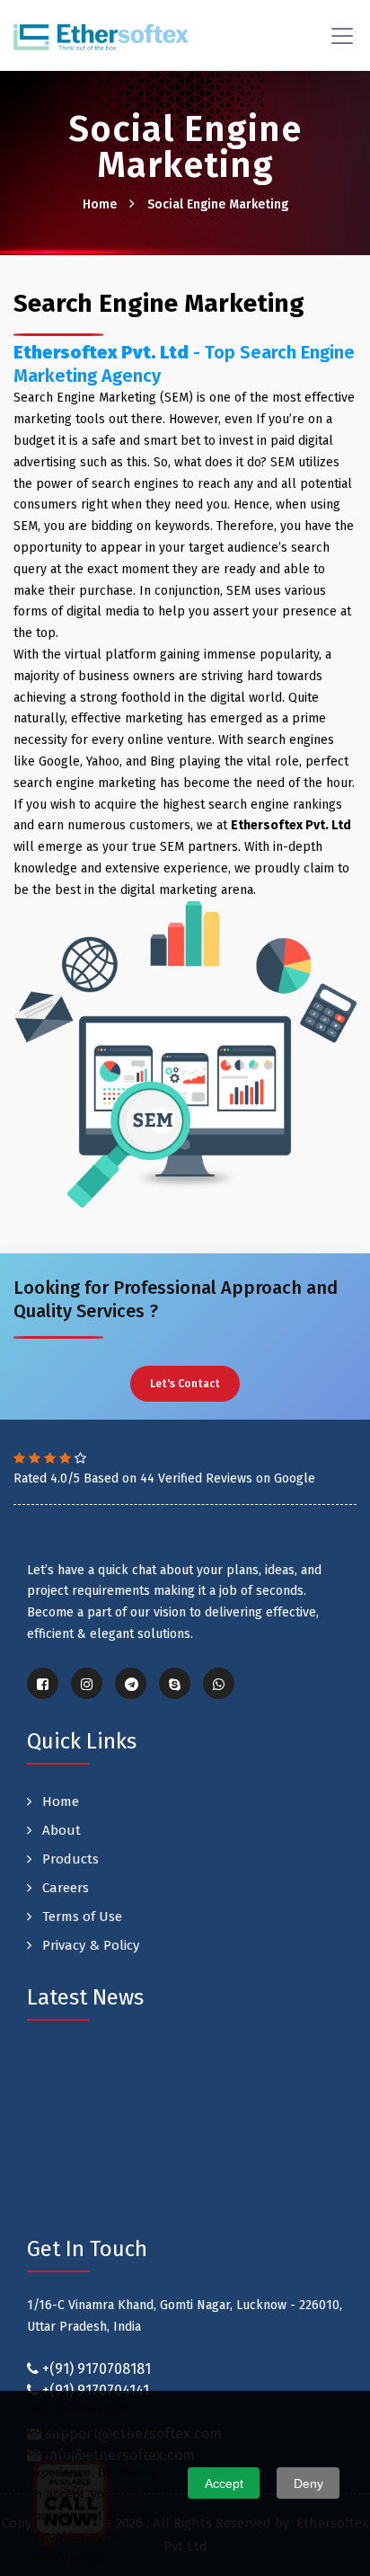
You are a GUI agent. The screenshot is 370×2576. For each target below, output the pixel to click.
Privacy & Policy (89, 1945)
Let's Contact (185, 1384)
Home (100, 204)
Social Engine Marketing (218, 204)
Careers (64, 1888)
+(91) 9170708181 (97, 2369)
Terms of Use (80, 1917)
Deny (308, 2483)
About (60, 1830)
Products (69, 1859)
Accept (224, 2483)
